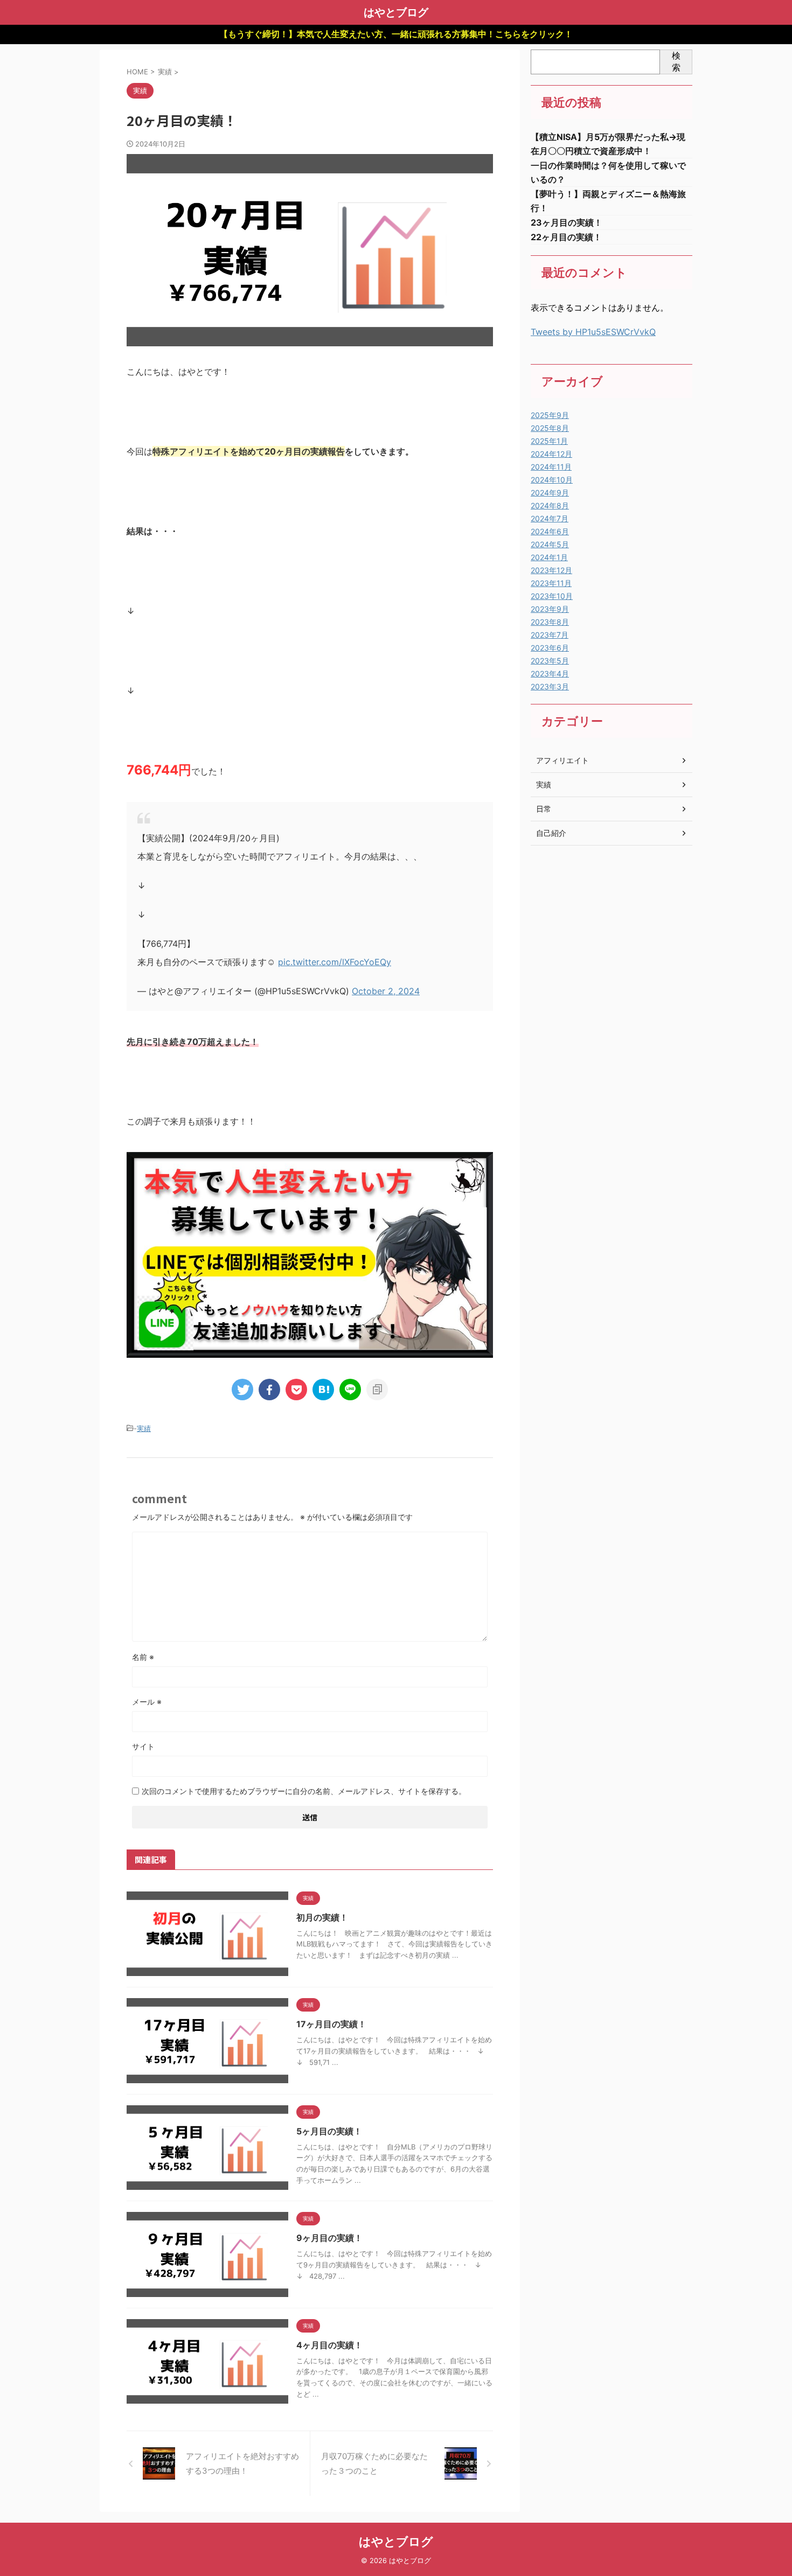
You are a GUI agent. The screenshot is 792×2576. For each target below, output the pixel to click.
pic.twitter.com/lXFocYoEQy (335, 962)
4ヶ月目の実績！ (329, 2345)
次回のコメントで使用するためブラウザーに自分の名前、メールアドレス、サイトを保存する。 (304, 1791)
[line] (350, 1390)
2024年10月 (552, 480)
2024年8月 (550, 505)
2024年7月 (550, 518)
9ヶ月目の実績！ (329, 2238)
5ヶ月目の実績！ (329, 2131)
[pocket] (296, 1390)
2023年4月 (550, 673)
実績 (144, 1428)
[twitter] (242, 1390)
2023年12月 (551, 570)
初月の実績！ (322, 1917)
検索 (676, 61)
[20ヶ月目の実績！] (323, 1390)
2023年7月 (550, 635)
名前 (143, 1657)
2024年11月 (551, 467)
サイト (143, 1746)
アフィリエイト (562, 760)
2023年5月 (550, 661)
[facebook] (269, 1390)
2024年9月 (550, 493)
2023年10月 (552, 596)
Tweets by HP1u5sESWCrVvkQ (593, 332)
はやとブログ (396, 12)
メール (147, 1702)
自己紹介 (551, 833)
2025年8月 (550, 428)
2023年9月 (550, 609)
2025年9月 (550, 415)
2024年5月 (550, 544)
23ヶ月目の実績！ (567, 222)
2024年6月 (550, 531)
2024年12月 (551, 454)
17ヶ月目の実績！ (331, 2024)
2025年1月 (549, 441)
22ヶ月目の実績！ (566, 237)
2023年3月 (550, 686)
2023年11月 (551, 583)
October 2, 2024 (386, 991)
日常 (544, 809)
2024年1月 (549, 557)
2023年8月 (550, 622)
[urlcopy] (377, 1390)
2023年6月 (550, 648)
